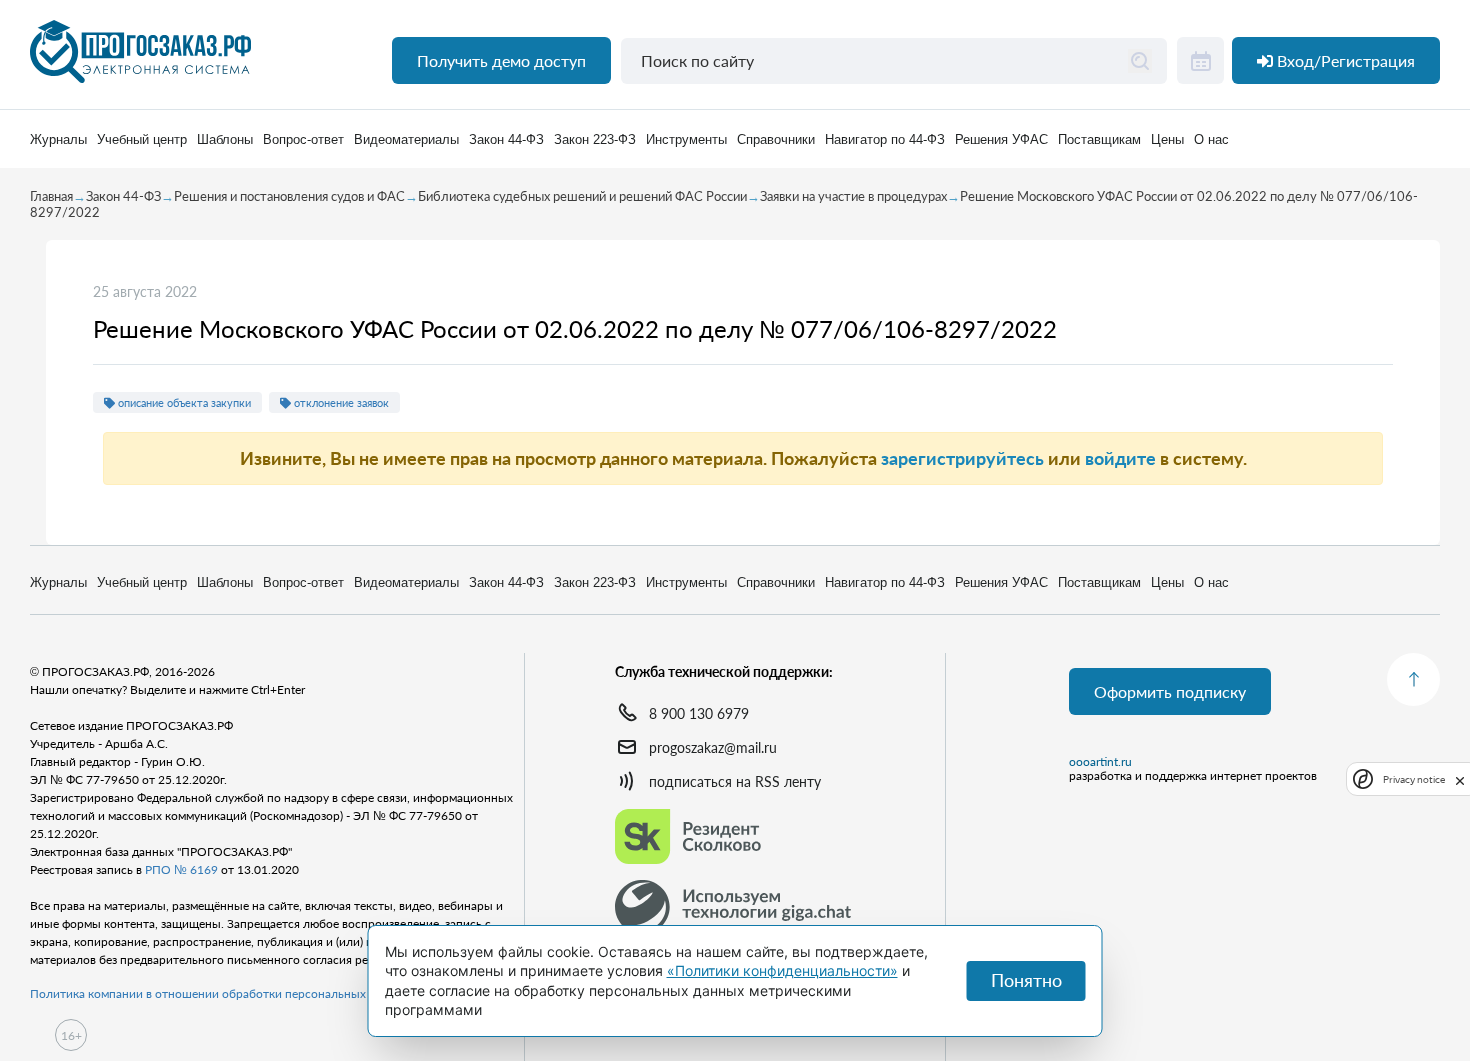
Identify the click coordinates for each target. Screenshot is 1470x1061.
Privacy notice (1414, 778)
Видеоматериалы (406, 139)
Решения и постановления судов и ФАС (289, 196)
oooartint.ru (1100, 762)
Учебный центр (142, 139)
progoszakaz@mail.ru (713, 747)
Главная (51, 196)
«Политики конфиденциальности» (782, 970)
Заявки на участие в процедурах (853, 196)
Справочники (776, 139)
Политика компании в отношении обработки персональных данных (220, 993)
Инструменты (686, 139)
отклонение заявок (340, 402)
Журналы (58, 139)
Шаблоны (225, 139)
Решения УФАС (1001, 139)
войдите (1120, 458)
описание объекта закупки (183, 402)
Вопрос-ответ (303, 139)
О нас (1211, 139)
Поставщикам (1099, 139)
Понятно (1026, 980)
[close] (1460, 779)
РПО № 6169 (181, 869)
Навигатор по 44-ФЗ (885, 139)
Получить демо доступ (501, 60)
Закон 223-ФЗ (595, 139)
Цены (1167, 139)
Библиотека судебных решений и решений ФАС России (582, 196)
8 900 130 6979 (699, 713)
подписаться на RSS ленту (735, 781)
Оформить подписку (1170, 691)
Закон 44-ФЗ (506, 139)
